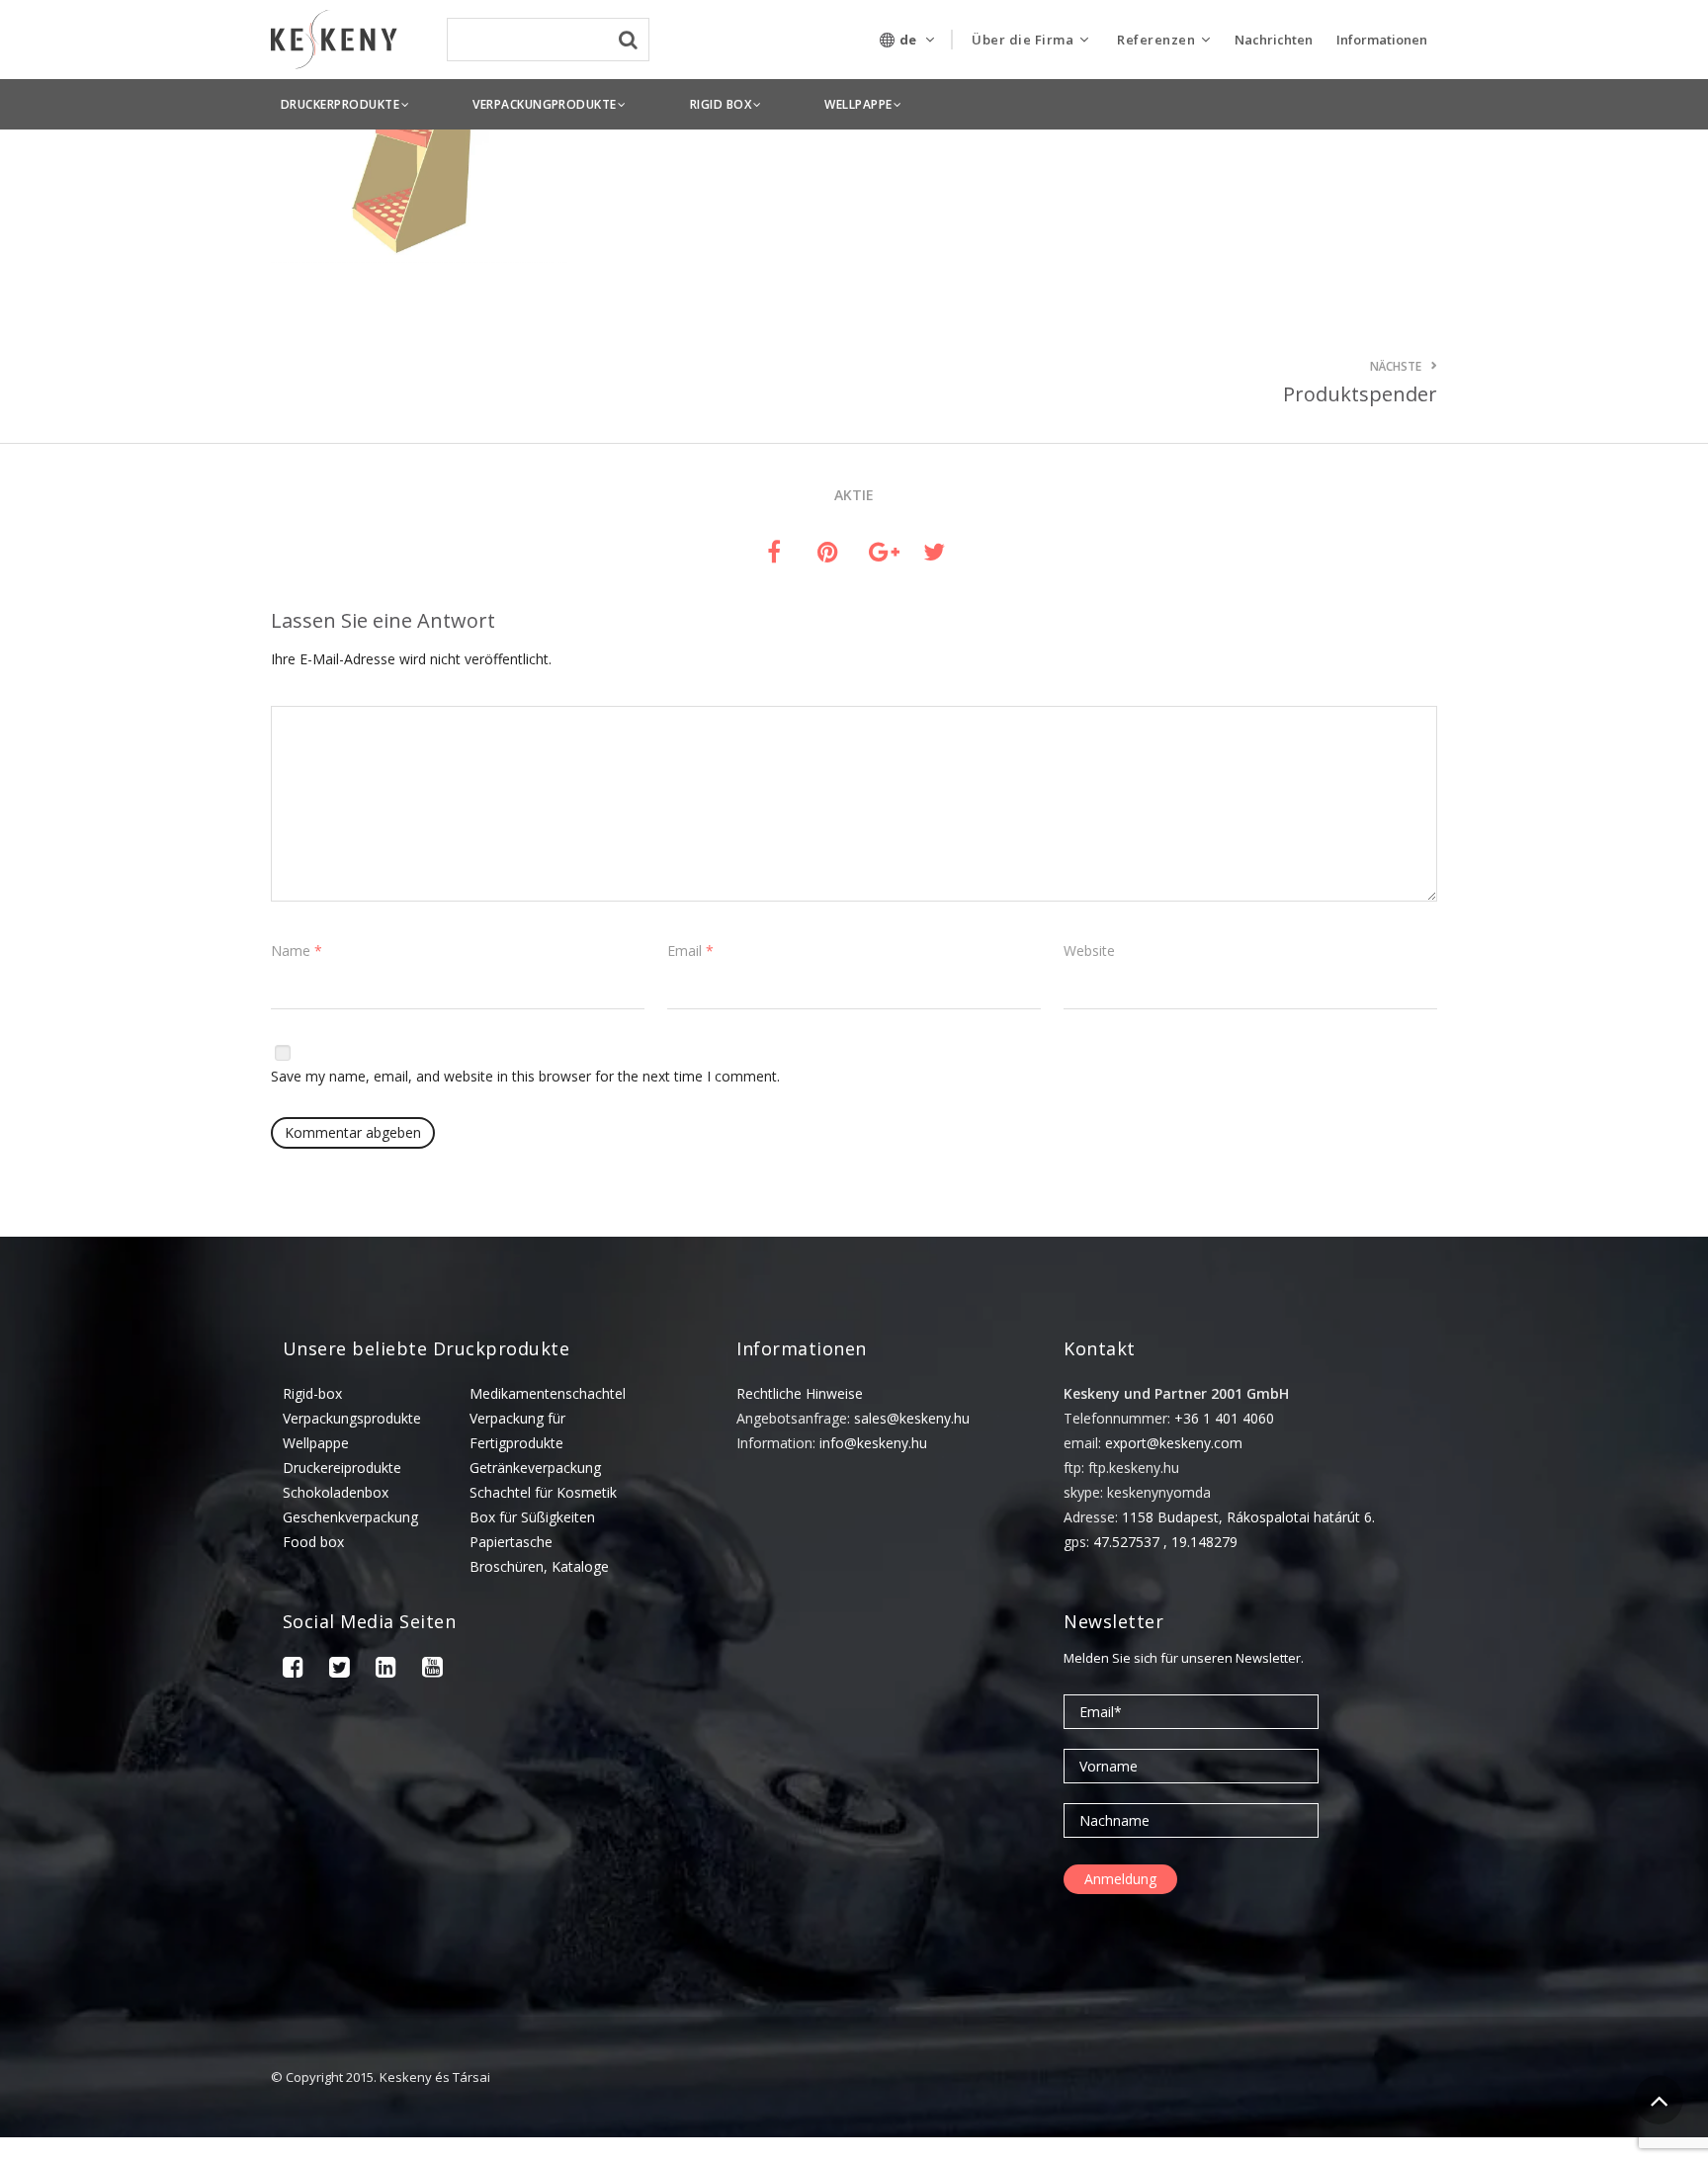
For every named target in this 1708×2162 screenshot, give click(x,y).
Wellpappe (316, 1443)
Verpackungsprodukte (352, 1418)
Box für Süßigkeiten (532, 1517)
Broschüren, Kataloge (539, 1566)
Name (297, 951)
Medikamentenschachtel (548, 1393)
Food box (313, 1542)
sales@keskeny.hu (912, 1418)
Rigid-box (312, 1393)
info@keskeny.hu (873, 1443)
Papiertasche (511, 1542)
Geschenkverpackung (350, 1517)
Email (690, 951)
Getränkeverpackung (535, 1468)
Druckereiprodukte (342, 1468)
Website (1089, 951)
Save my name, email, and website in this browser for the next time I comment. (525, 1076)
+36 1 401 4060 (1224, 1418)
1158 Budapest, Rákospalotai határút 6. (1248, 1517)
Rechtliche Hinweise (800, 1393)
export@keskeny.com (1174, 1443)
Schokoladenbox (336, 1492)
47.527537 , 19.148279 (1165, 1542)
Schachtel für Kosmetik (543, 1492)
